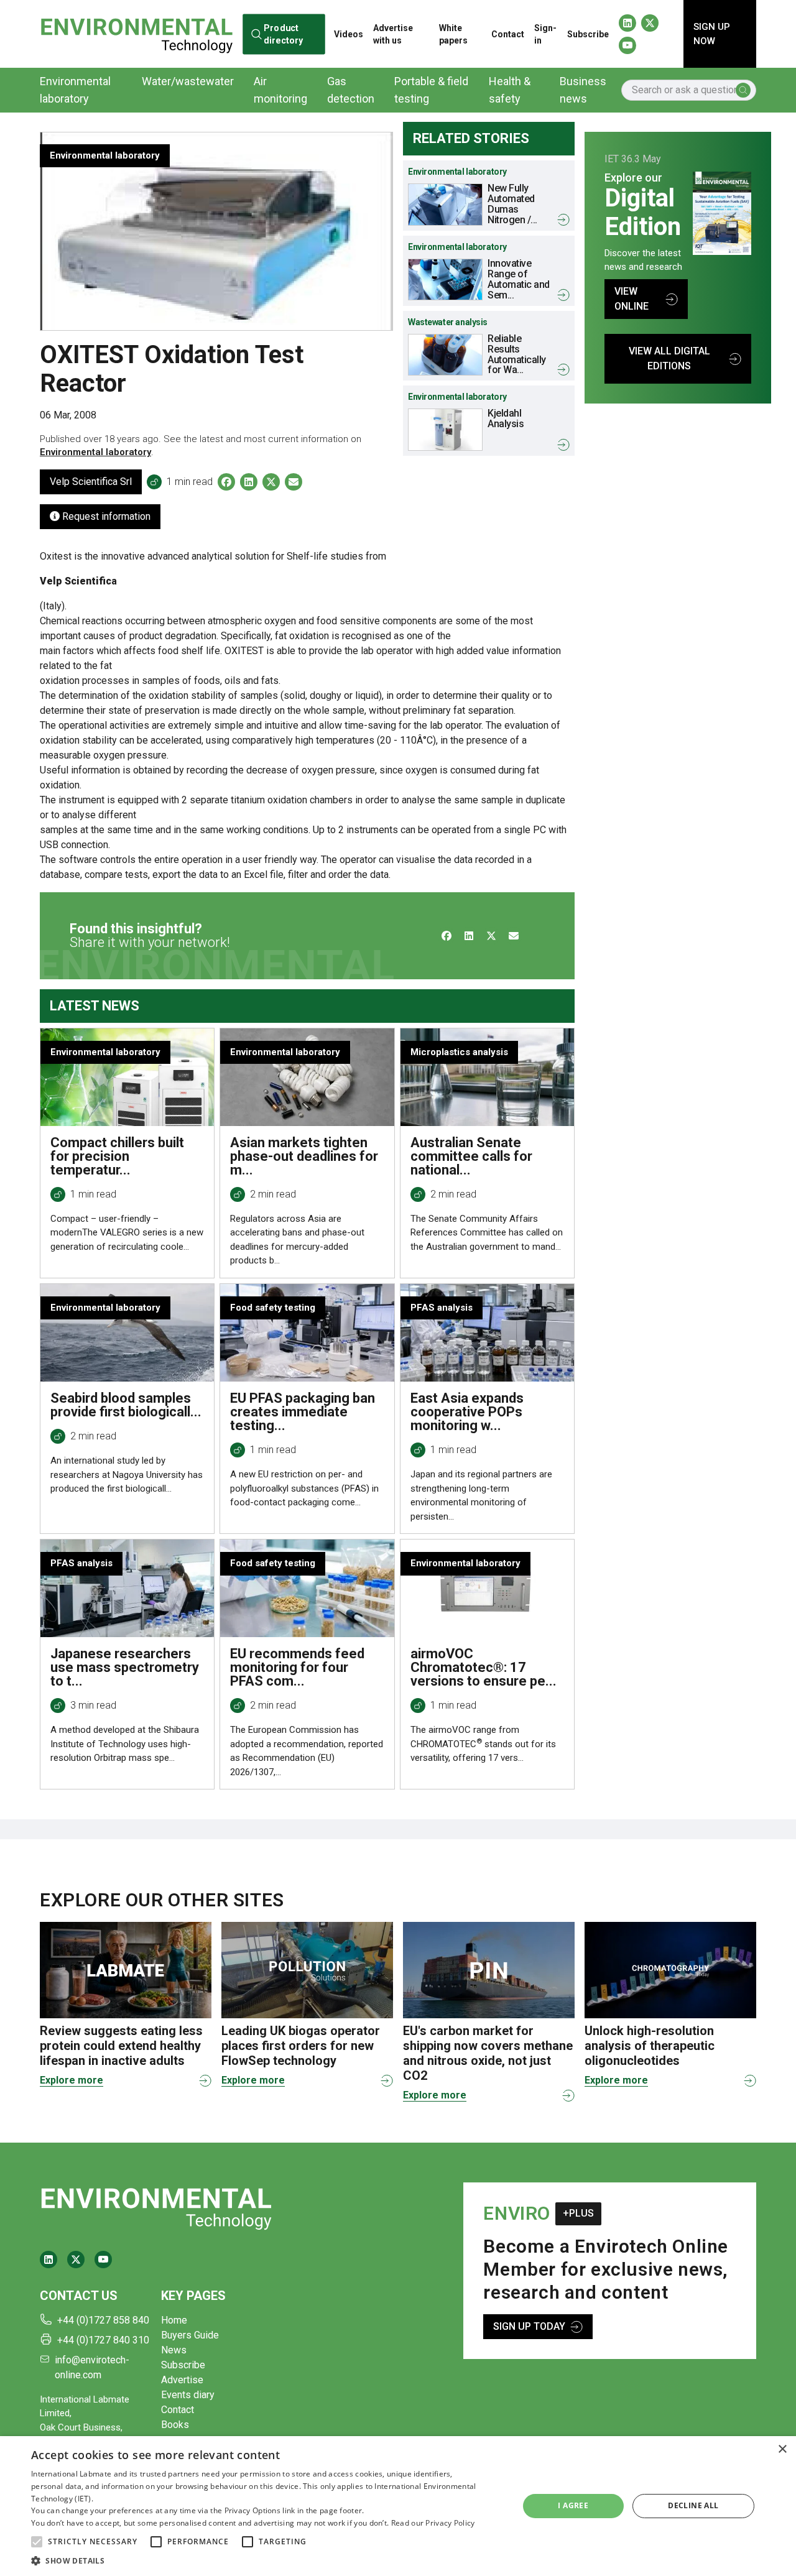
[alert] (398, 2506)
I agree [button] (573, 2505)
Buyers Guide (190, 2335)
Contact (508, 34)
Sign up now (712, 34)
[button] (37, 2542)
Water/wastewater (188, 81)
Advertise (182, 2380)
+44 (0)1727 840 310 (103, 2340)
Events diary (188, 2395)
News (174, 2350)
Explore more (72, 2080)
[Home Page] (137, 34)
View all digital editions (669, 358)
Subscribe (588, 34)
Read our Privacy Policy (433, 2523)
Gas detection (351, 90)
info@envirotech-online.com (92, 2367)
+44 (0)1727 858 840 (103, 2320)
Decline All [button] (693, 2505)
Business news (583, 90)
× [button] (782, 2449)
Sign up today (529, 2326)
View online (632, 299)
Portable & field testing (431, 90)
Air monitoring (280, 90)
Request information (105, 516)
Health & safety (510, 90)
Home (174, 2320)
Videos (349, 34)
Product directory (283, 34)
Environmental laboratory (75, 90)
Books (175, 2425)
